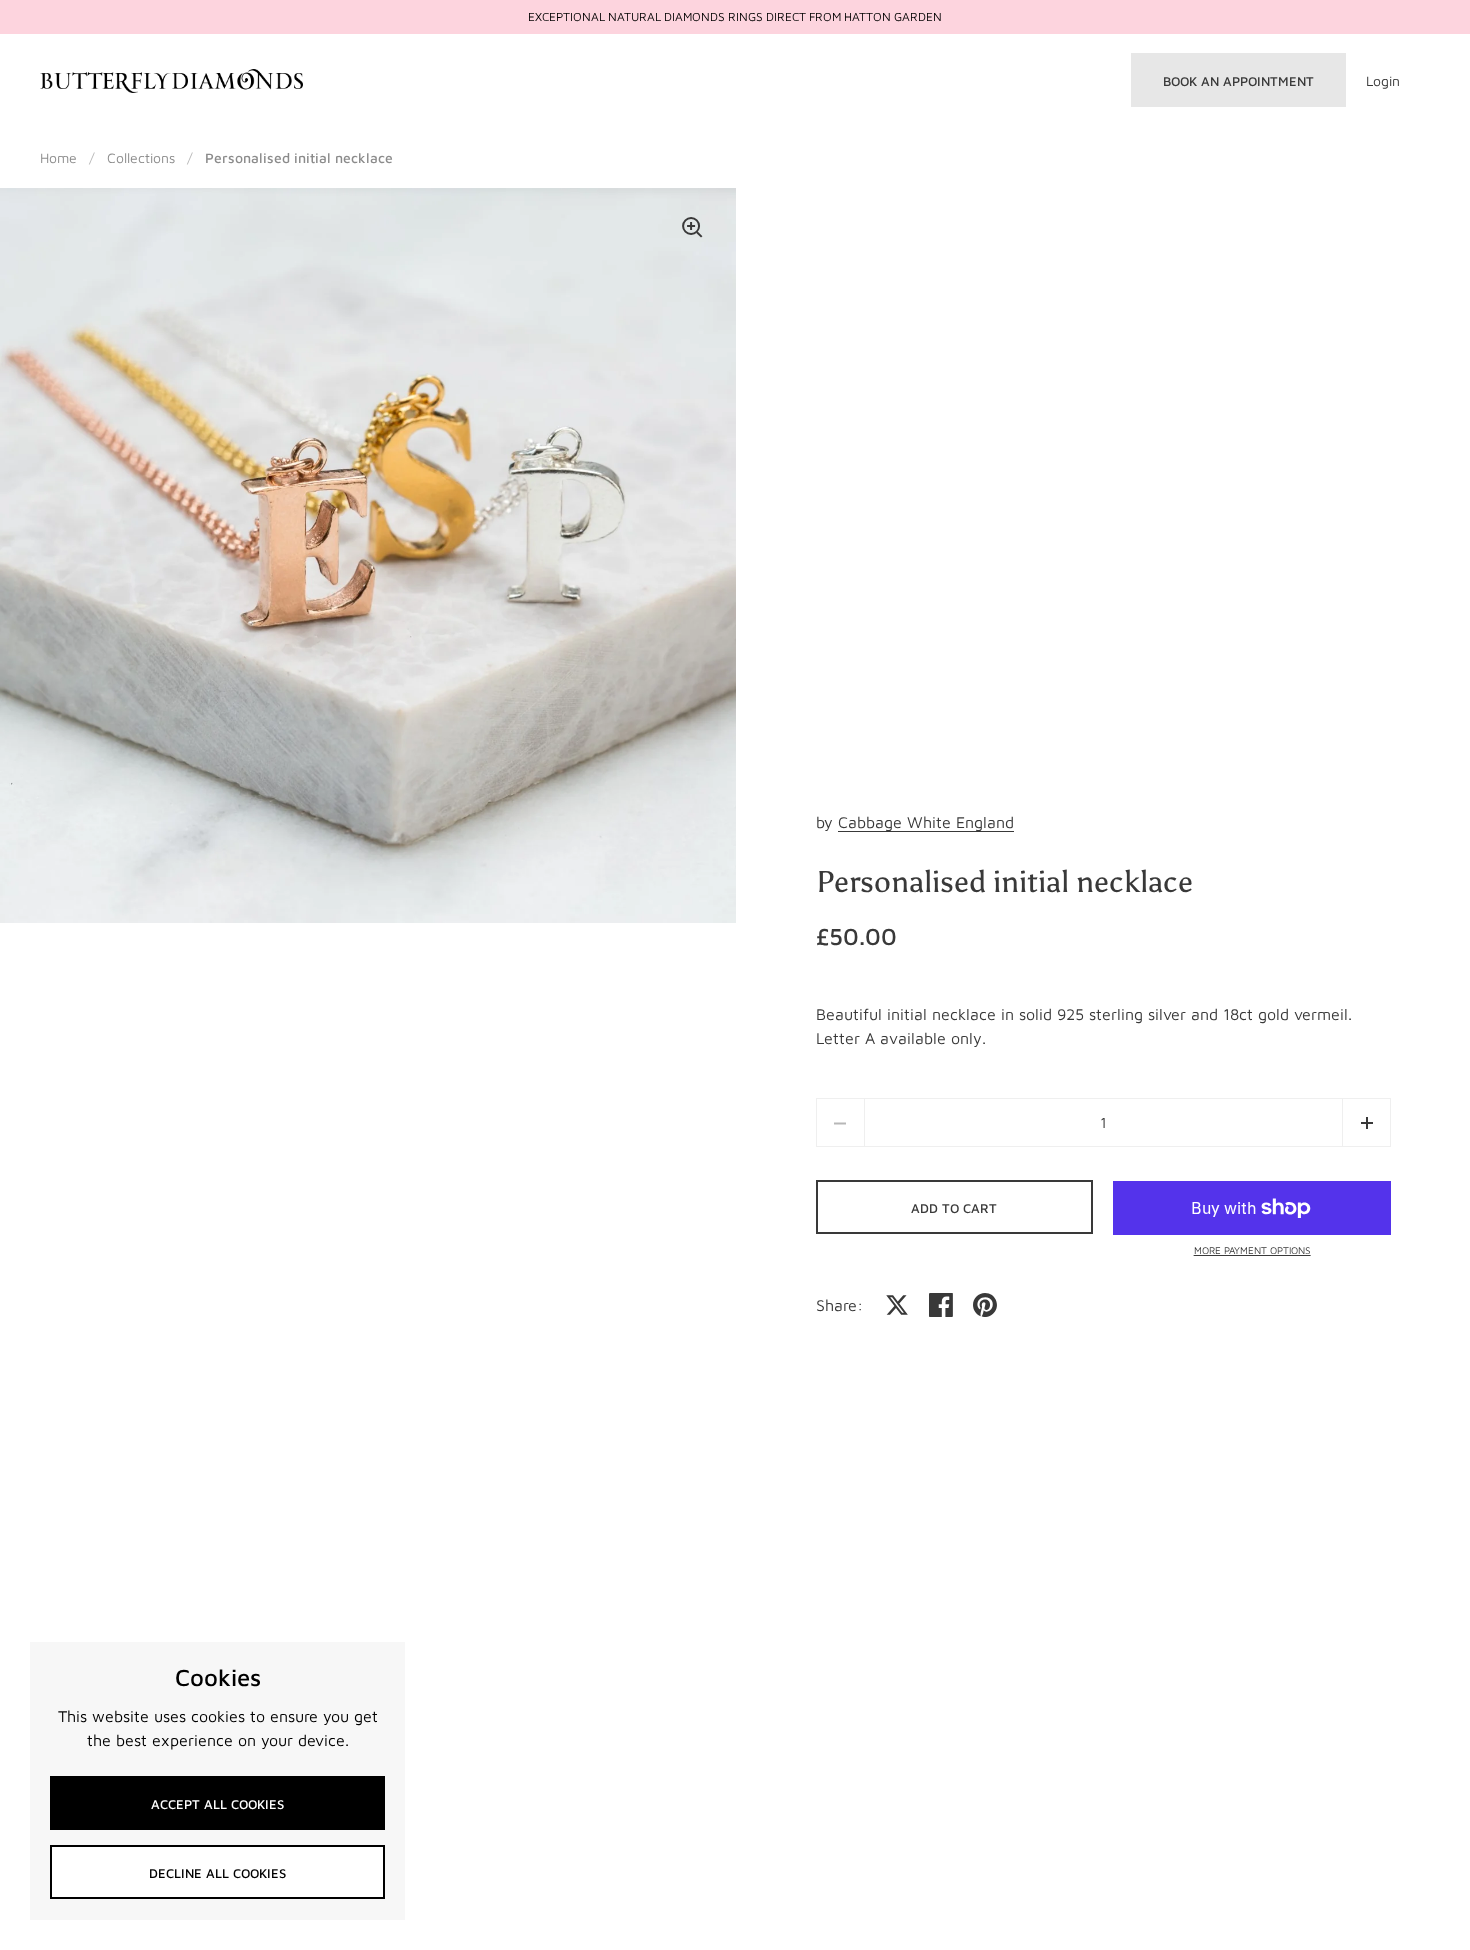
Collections (141, 157)
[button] (1366, 1122)
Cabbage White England (926, 822)
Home (58, 157)
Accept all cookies (217, 1804)
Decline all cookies (217, 1873)
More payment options (1252, 1250)
